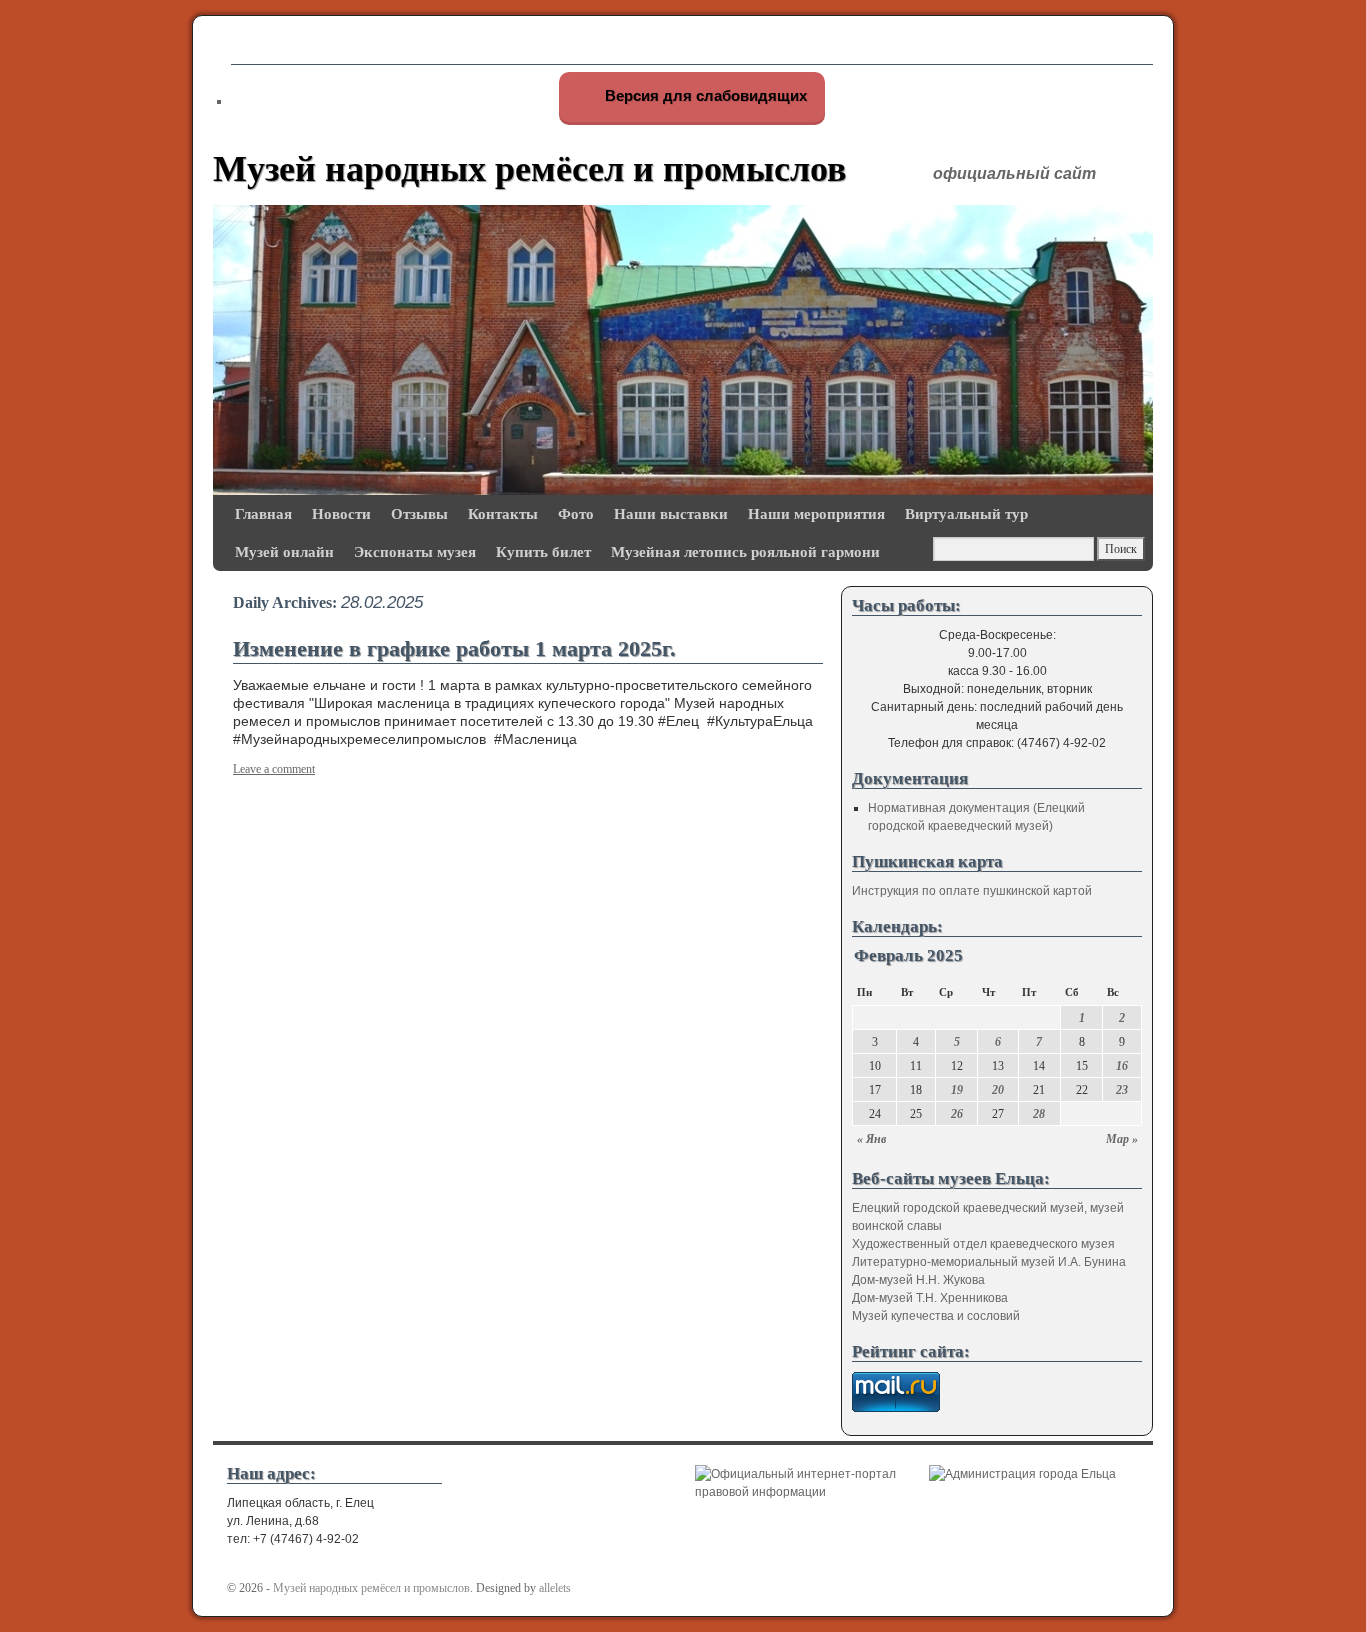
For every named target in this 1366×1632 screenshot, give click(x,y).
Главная (263, 513)
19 (957, 1090)
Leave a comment (274, 769)
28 (1039, 1114)
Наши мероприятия (816, 513)
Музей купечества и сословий (936, 1316)
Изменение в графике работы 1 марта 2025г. (454, 649)
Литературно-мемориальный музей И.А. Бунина (989, 1262)
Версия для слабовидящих (704, 95)
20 (998, 1090)
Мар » (1122, 1139)
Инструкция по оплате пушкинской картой (972, 891)
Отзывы (419, 513)
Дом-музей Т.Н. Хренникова (930, 1298)
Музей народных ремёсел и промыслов (529, 169)
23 (1122, 1090)
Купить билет (543, 551)
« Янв (871, 1139)
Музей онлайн (284, 551)
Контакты (503, 513)
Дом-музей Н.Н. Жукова (918, 1280)
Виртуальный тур (966, 513)
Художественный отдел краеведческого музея (983, 1244)
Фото (576, 513)
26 (957, 1114)
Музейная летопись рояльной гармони (745, 551)
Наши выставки (671, 513)
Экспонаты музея (415, 551)
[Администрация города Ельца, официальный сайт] (1022, 1474)
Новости (341, 513)
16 (1122, 1066)
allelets (555, 1588)
